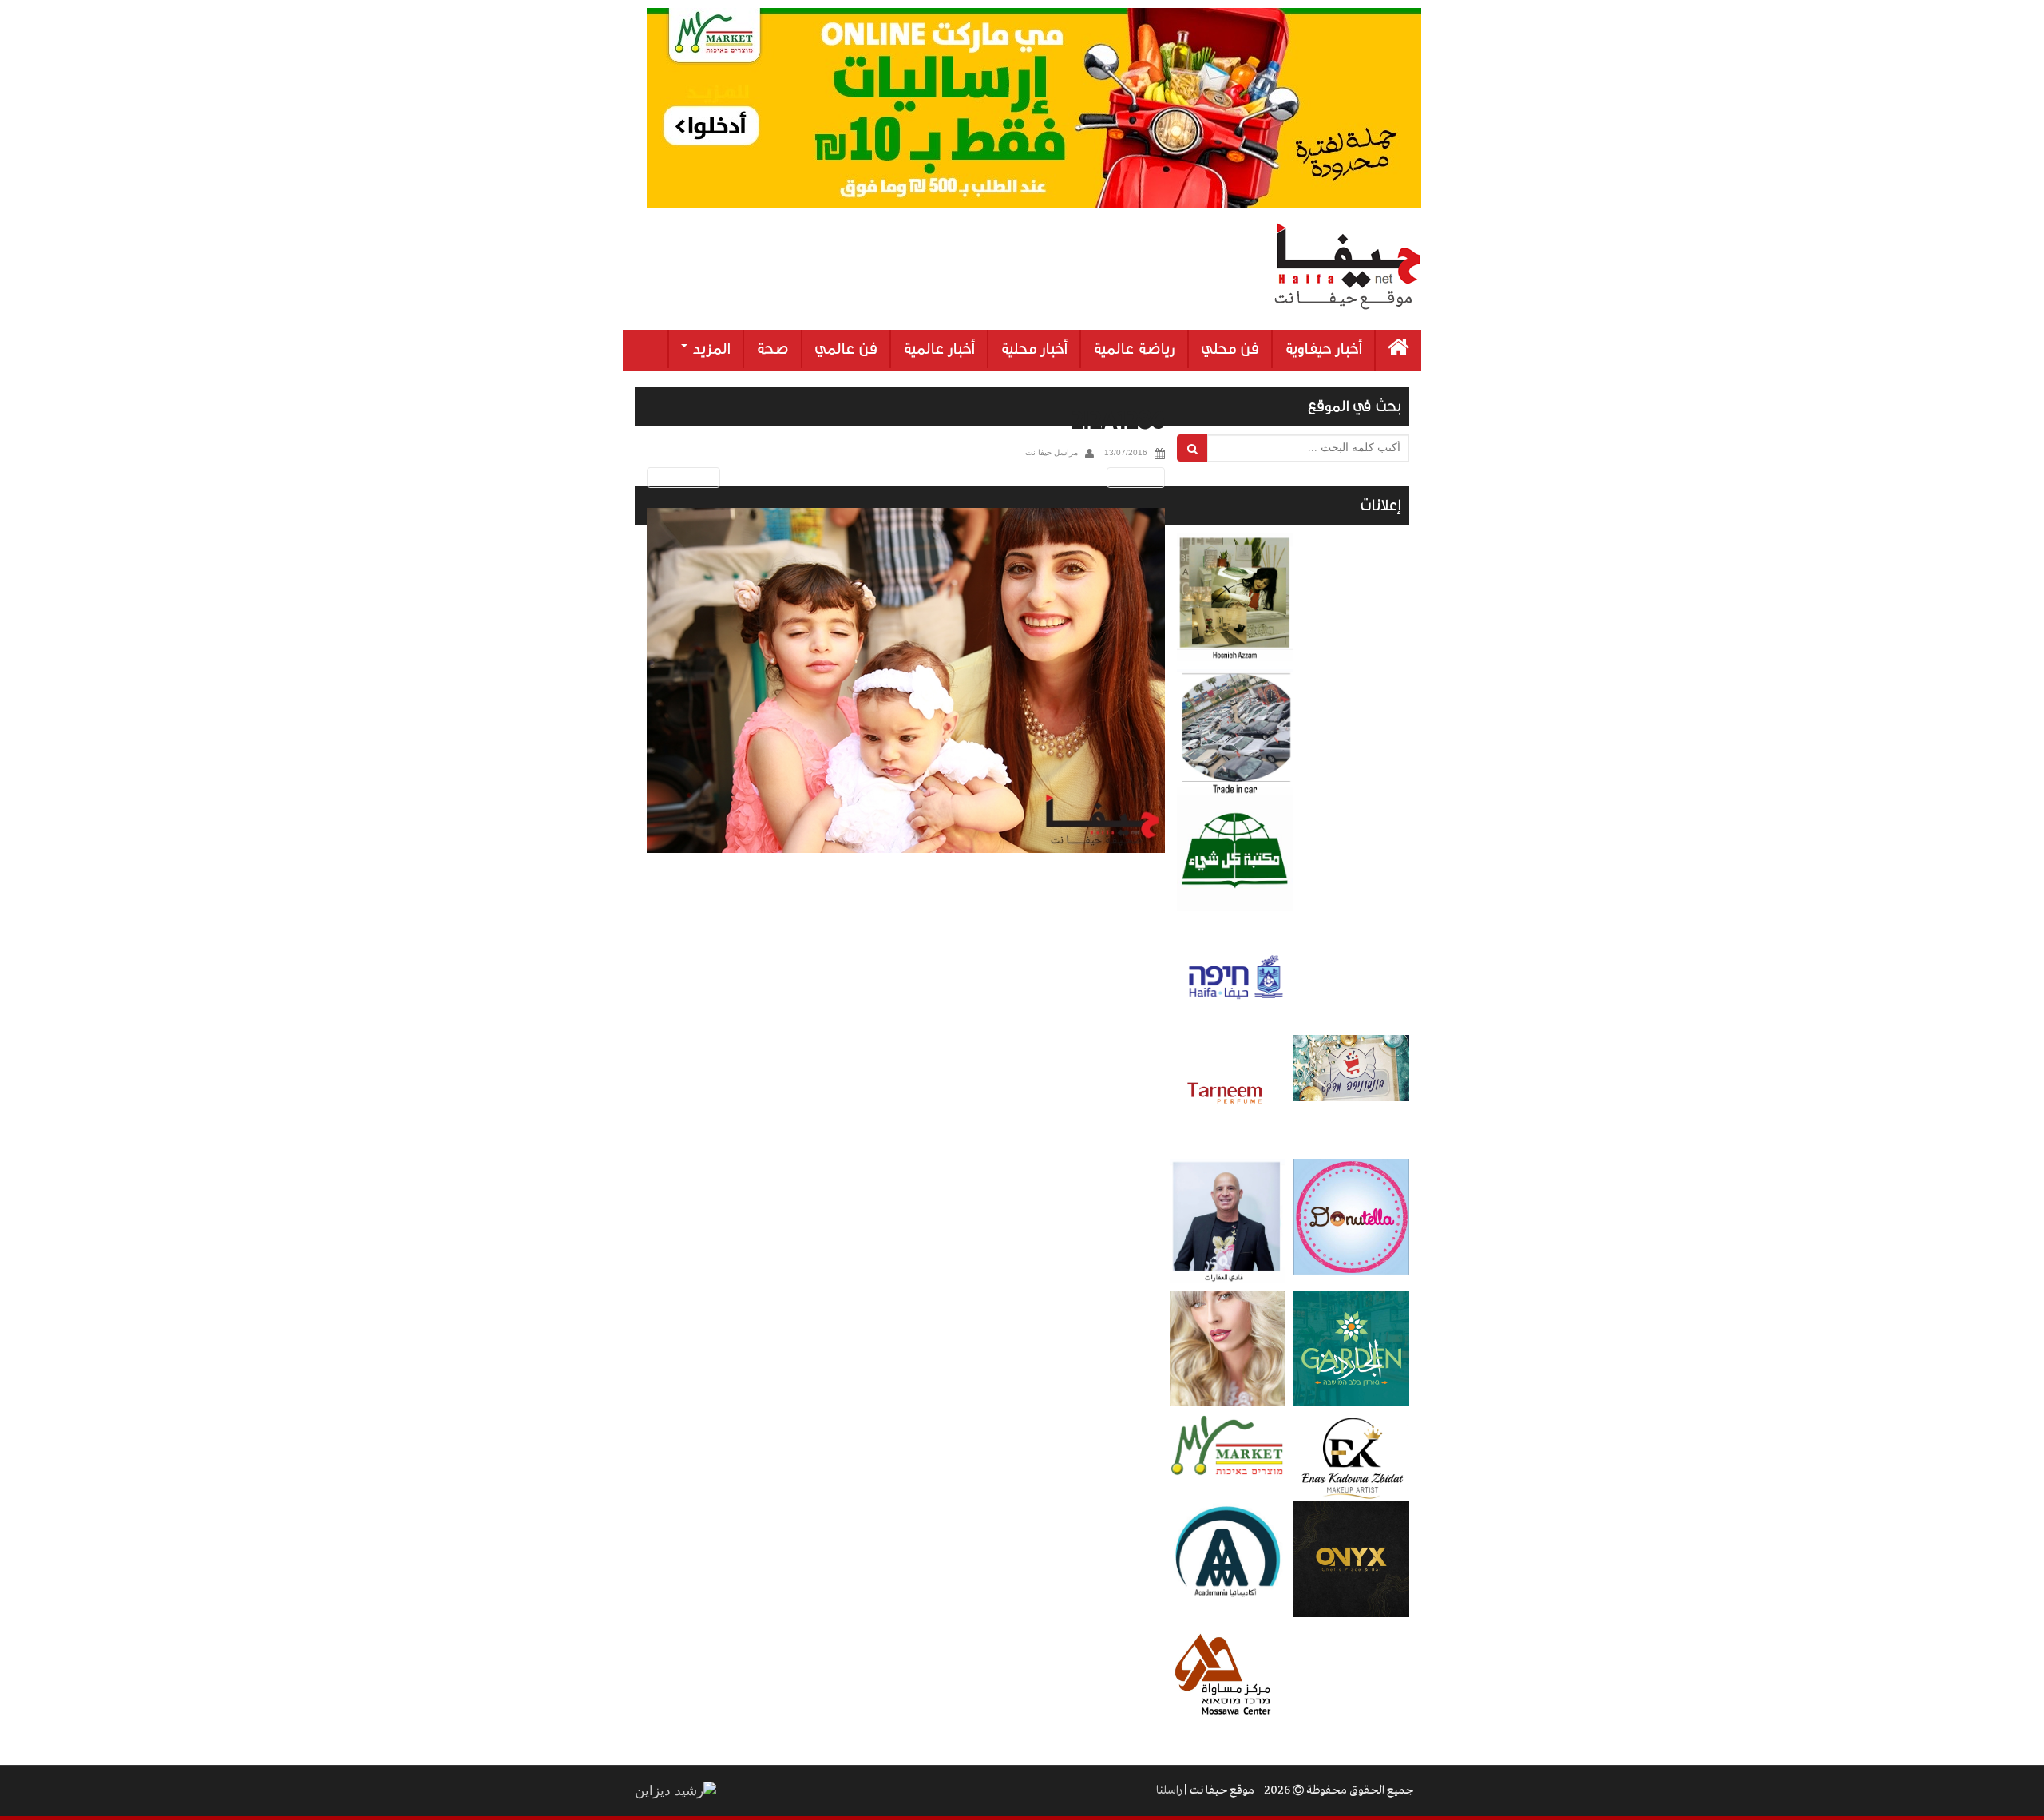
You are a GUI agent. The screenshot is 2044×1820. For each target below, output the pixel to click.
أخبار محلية (1034, 349)
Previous (681, 477)
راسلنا (1169, 1790)
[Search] (1192, 448)
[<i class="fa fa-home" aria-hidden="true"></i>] (1398, 350)
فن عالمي (846, 349)
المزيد (710, 349)
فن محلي (1230, 349)
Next (1139, 477)
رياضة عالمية (1134, 349)
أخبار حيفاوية (1323, 349)
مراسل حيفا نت (1052, 452)
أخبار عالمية (939, 349)
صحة (772, 349)
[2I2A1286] (906, 681)
